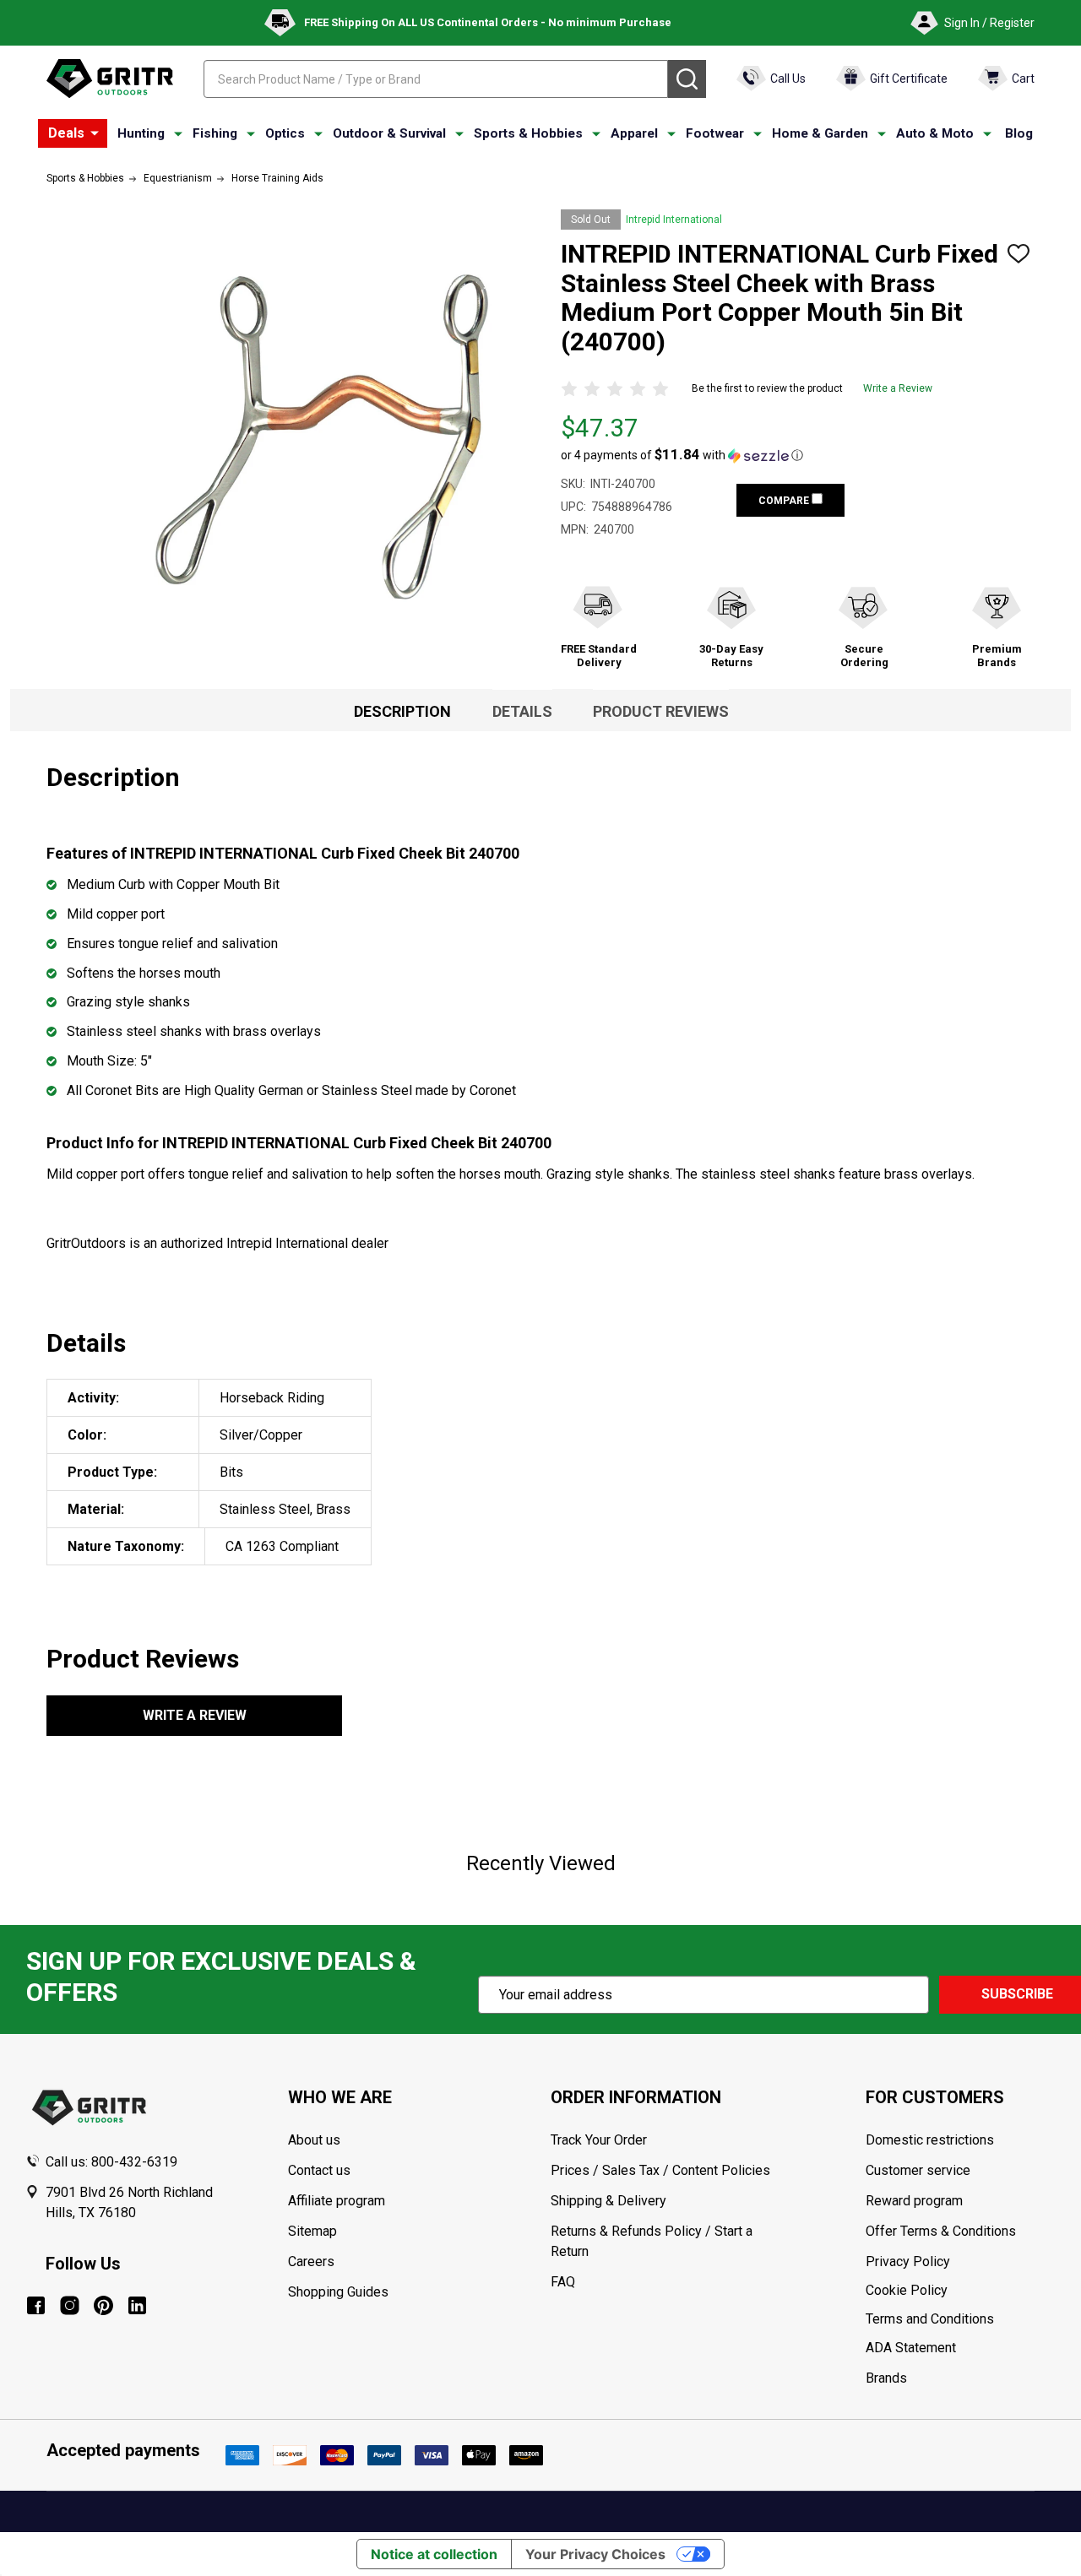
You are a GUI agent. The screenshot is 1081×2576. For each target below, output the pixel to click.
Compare (785, 501)
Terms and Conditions (961, 2319)
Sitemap (312, 2231)
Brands (886, 2378)
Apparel (634, 133)
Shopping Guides (338, 2292)
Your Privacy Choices (595, 2554)
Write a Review (898, 388)
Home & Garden (820, 133)
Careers (311, 2261)
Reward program (914, 2201)
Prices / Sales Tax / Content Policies (660, 2170)
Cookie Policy (961, 2291)
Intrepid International (674, 220)
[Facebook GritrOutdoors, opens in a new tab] (36, 2305)
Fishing (215, 133)
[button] (682, 455)
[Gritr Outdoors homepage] (110, 79)
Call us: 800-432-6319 (111, 2162)
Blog (1019, 133)
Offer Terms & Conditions (941, 2231)
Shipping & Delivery (608, 2201)
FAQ (563, 2282)
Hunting (141, 133)
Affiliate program (337, 2201)
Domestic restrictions (930, 2140)
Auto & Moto (935, 133)
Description (402, 711)
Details (522, 711)
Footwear (715, 133)
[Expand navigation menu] (178, 134)
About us (314, 2140)
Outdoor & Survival (389, 133)
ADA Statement (911, 2348)
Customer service (918, 2170)
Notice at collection (434, 2554)
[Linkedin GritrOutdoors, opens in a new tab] (137, 2305)
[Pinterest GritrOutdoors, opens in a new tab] (103, 2305)
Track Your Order (599, 2140)
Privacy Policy (961, 2262)
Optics (285, 133)
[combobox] (436, 79)
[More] (95, 133)
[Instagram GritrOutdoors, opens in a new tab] (70, 2305)
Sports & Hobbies (528, 133)
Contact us (319, 2170)
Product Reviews (661, 711)
